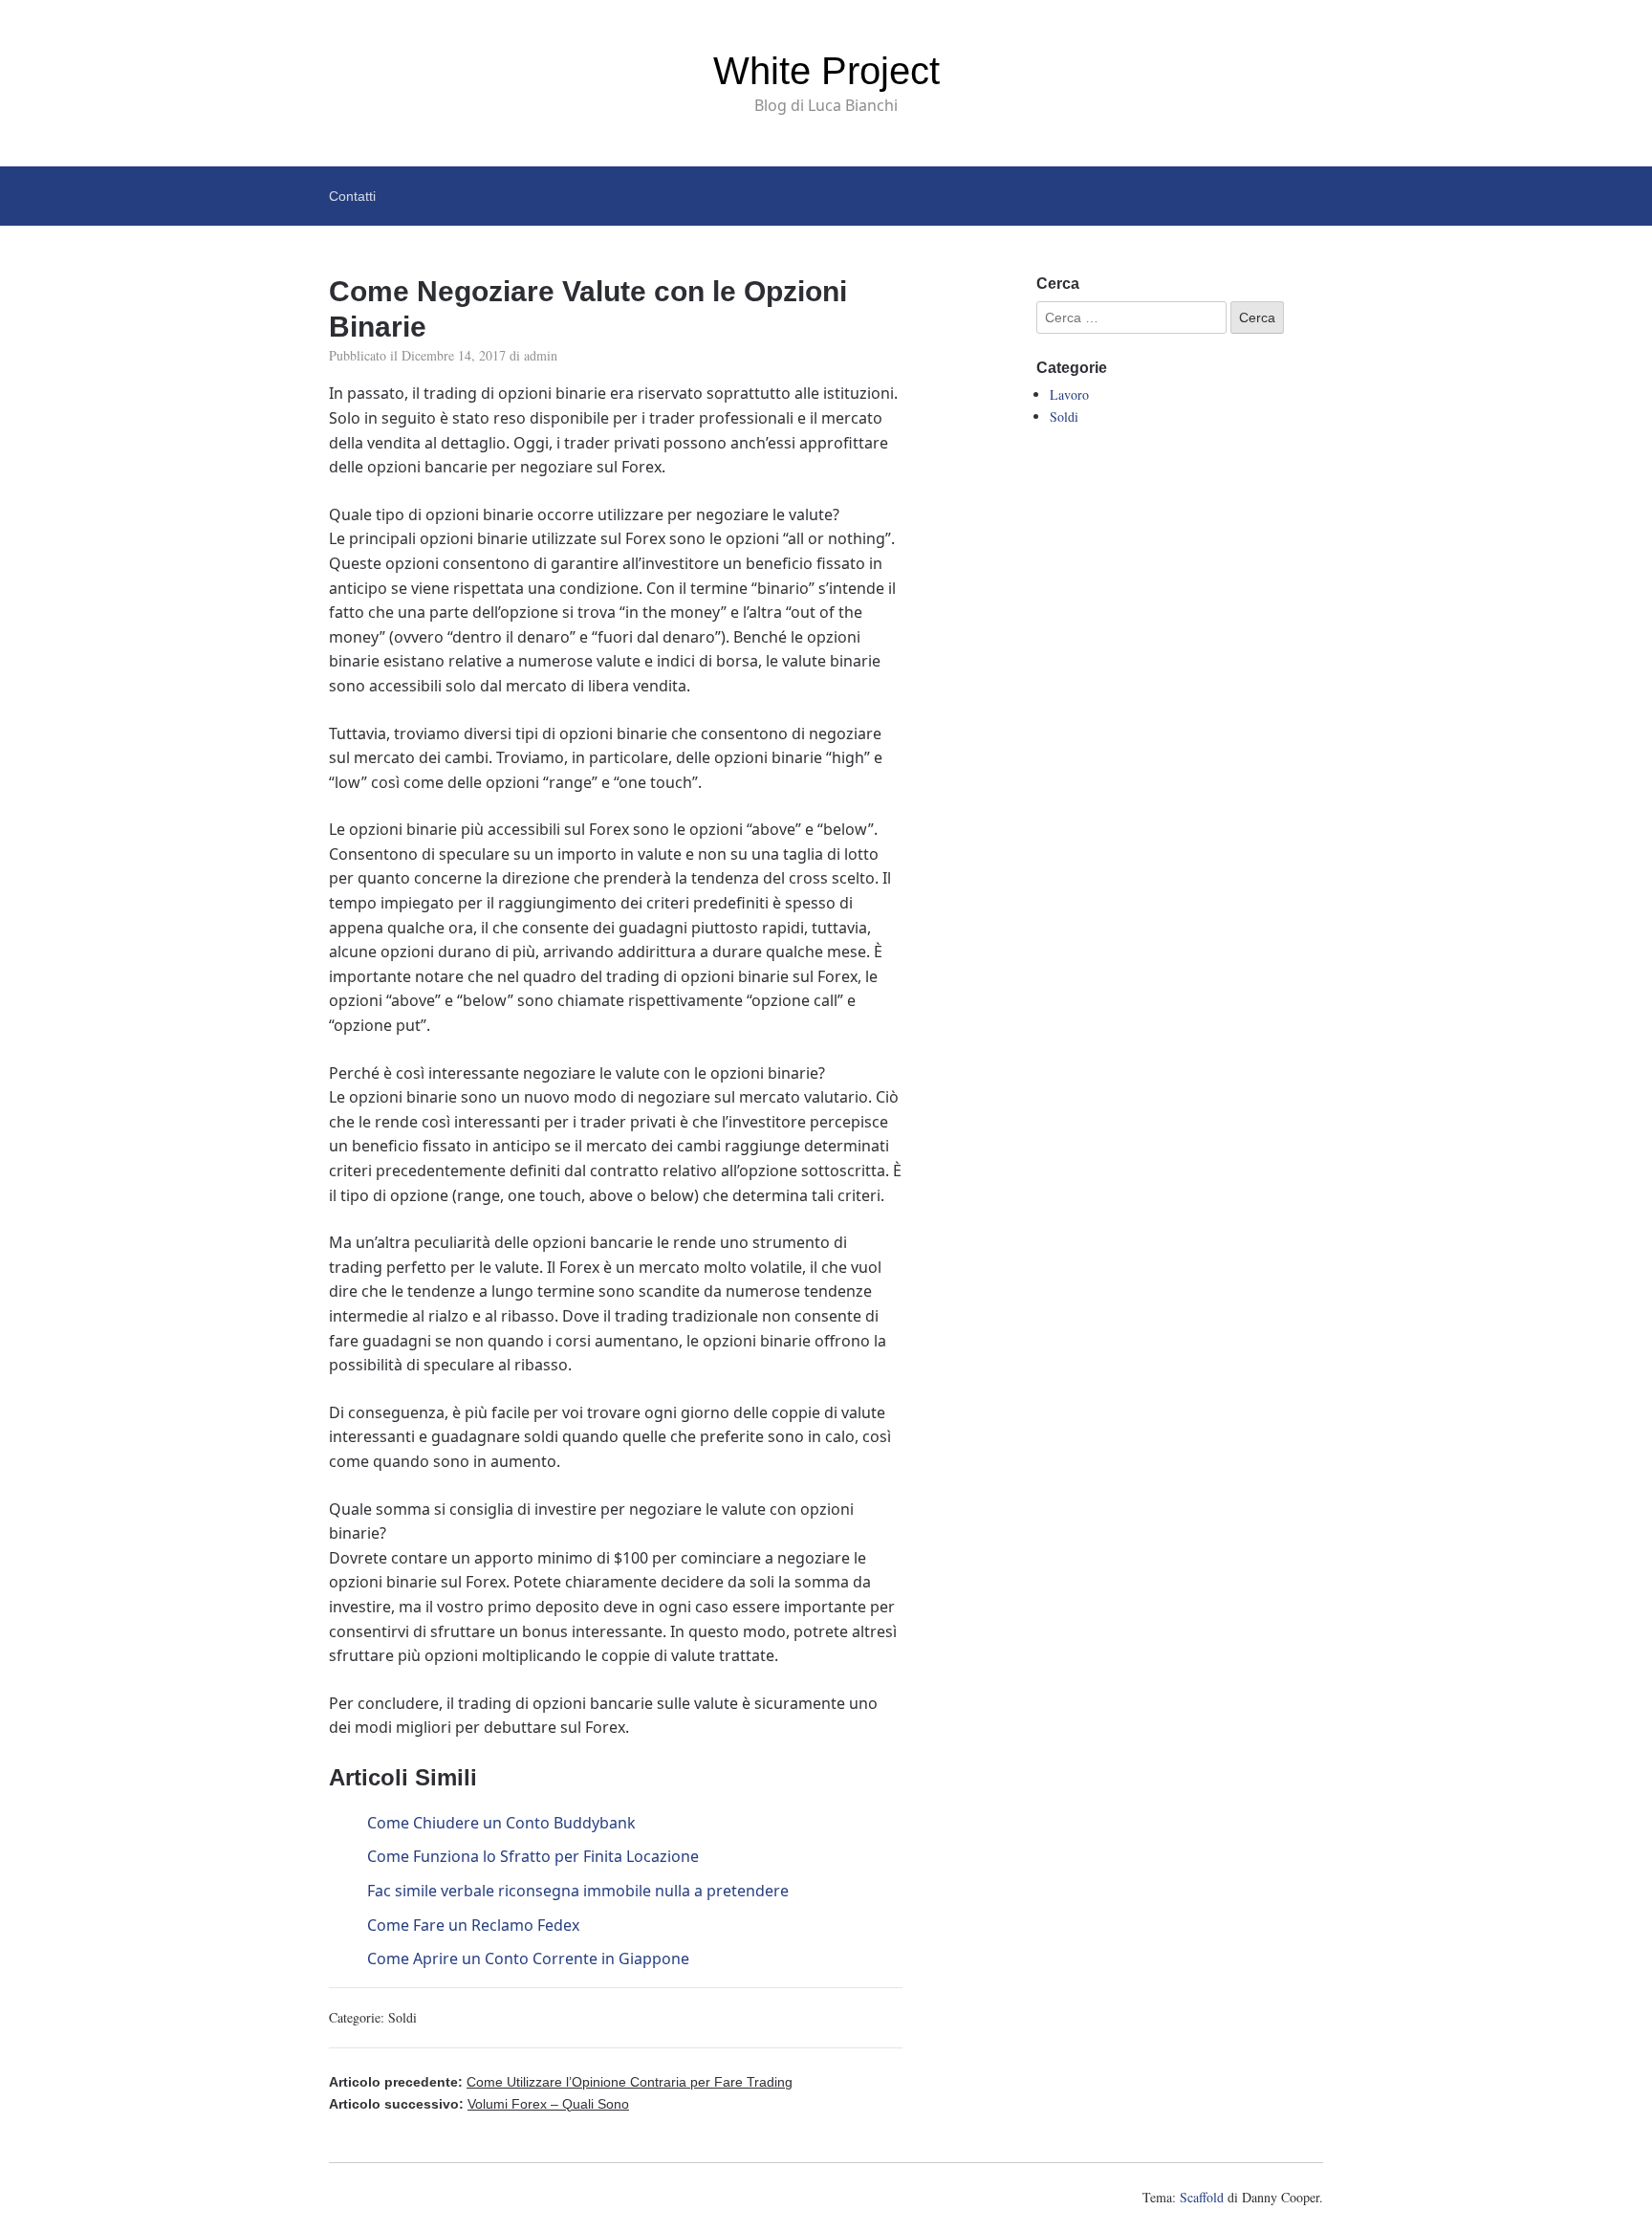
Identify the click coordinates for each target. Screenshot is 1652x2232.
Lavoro (1069, 394)
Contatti (352, 196)
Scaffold (1202, 2197)
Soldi (402, 2017)
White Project (826, 71)
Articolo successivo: (479, 2104)
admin (541, 355)
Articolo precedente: (561, 2082)
